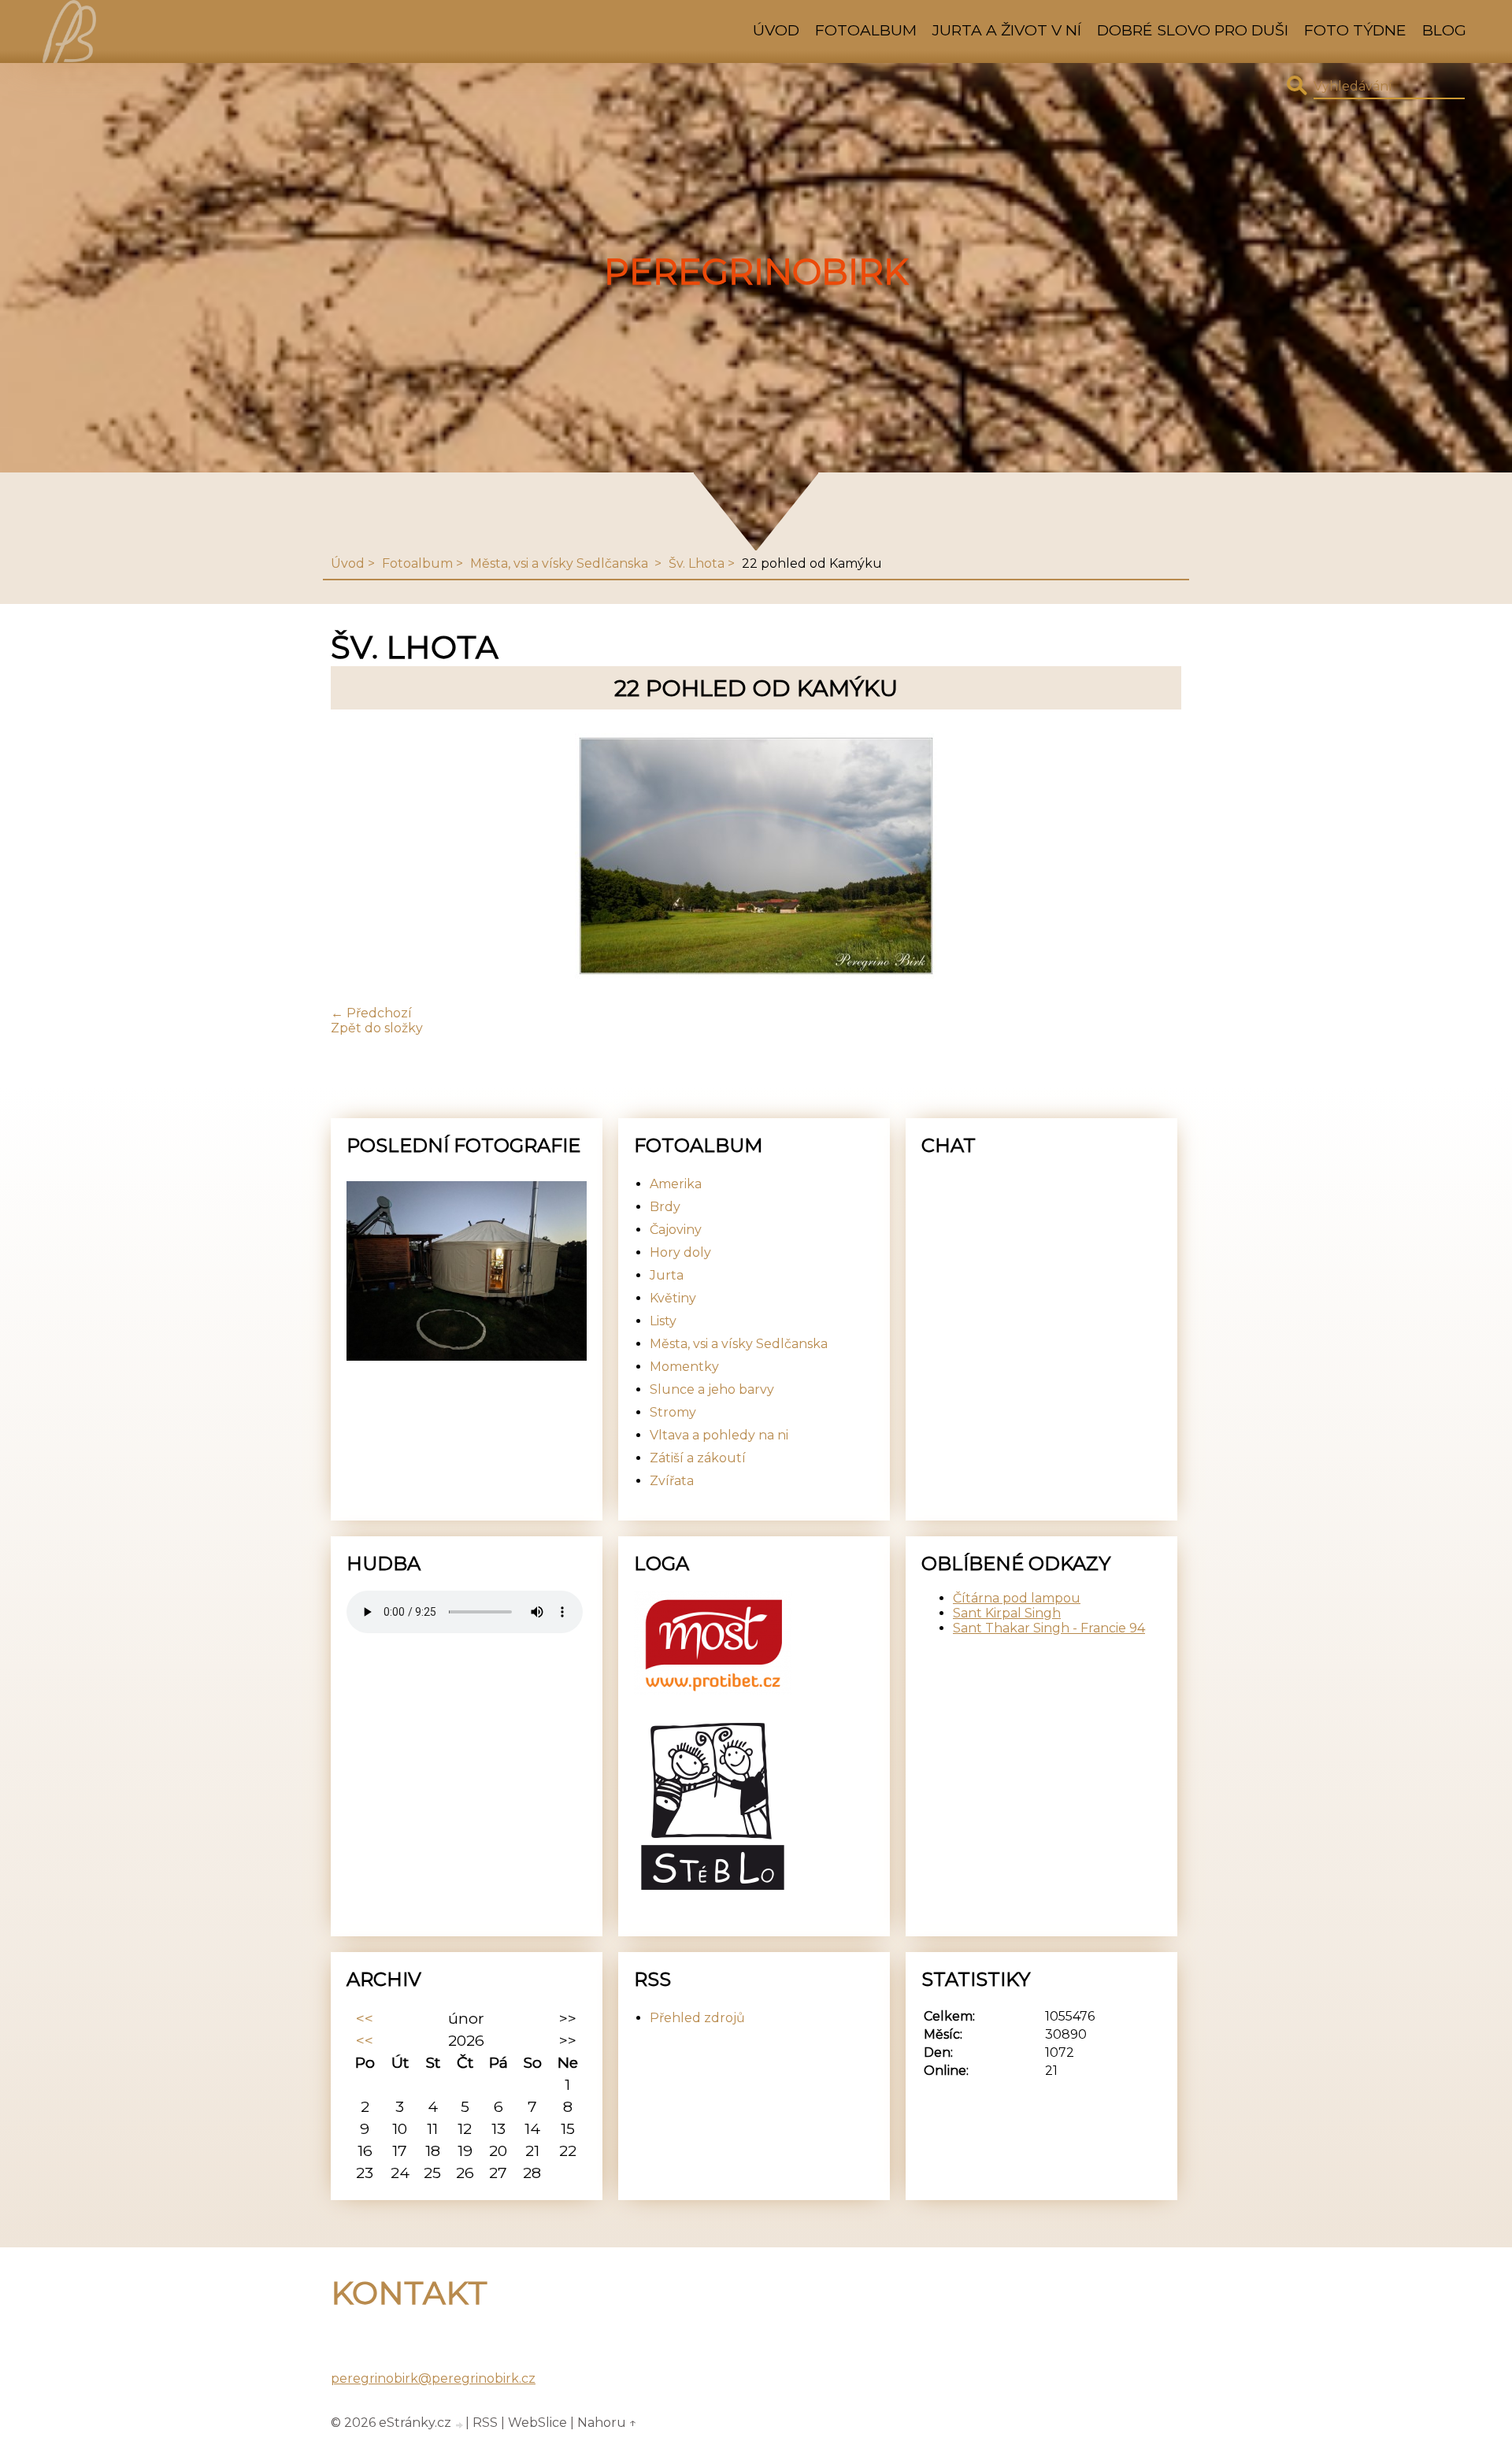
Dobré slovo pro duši (1193, 30)
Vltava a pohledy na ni (719, 1435)
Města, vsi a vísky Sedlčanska (561, 563)
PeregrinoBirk (756, 272)
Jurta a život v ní (1007, 30)
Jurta (667, 1275)
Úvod (776, 30)
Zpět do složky (377, 1028)
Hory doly (680, 1252)
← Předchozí (371, 1013)
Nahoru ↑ (607, 2423)
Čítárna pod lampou (1017, 1598)
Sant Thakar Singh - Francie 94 (1049, 1628)
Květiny (673, 1298)
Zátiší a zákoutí (698, 1458)
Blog (1444, 30)
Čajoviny (676, 1230)
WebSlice (537, 2423)
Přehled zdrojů (697, 2018)
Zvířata (672, 1481)
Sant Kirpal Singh (1007, 1613)
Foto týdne (1355, 30)
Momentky (684, 1367)
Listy (663, 1321)
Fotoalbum (866, 30)
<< (365, 2018)
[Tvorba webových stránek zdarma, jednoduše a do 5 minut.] (460, 2425)
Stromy (673, 1412)
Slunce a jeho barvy (712, 1389)
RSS (485, 2423)
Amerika (676, 1184)
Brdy (665, 1207)
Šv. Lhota (697, 563)
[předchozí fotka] (356, 858)
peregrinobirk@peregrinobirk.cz (433, 2378)
